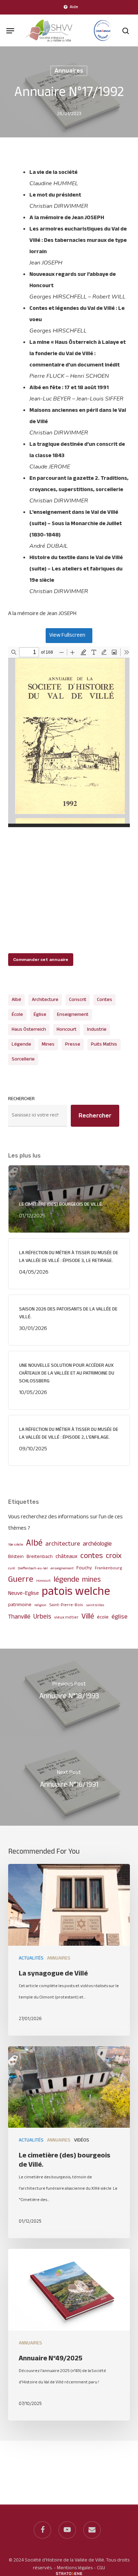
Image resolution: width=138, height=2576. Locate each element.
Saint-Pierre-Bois (66, 1605)
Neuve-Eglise (24, 1594)
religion (40, 1605)
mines (48, 1044)
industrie (97, 1030)
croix (114, 1556)
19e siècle (16, 1545)
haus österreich (29, 1030)
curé (11, 1568)
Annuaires (69, 71)
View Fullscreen (67, 635)
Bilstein (16, 1557)
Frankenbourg (108, 1568)
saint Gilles (95, 1605)
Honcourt (67, 1030)
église (40, 1015)
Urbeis (42, 1617)
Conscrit (78, 1000)
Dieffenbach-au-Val (33, 1568)
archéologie (97, 1544)
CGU (101, 2568)
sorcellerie (23, 1059)
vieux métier (66, 1618)
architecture (45, 1000)
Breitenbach (40, 1557)
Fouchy (84, 1568)
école (17, 1015)
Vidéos (82, 2140)
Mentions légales (75, 2568)
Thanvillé (19, 1617)
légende (21, 1044)
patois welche (76, 1592)
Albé (16, 1000)
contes (105, 1000)
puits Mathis (104, 1044)
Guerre (21, 1580)
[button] (10, 31)
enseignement (73, 1015)
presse (73, 1044)
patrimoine (20, 1605)
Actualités (31, 1958)
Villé (88, 1617)
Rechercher (21, 1099)
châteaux (67, 1557)
